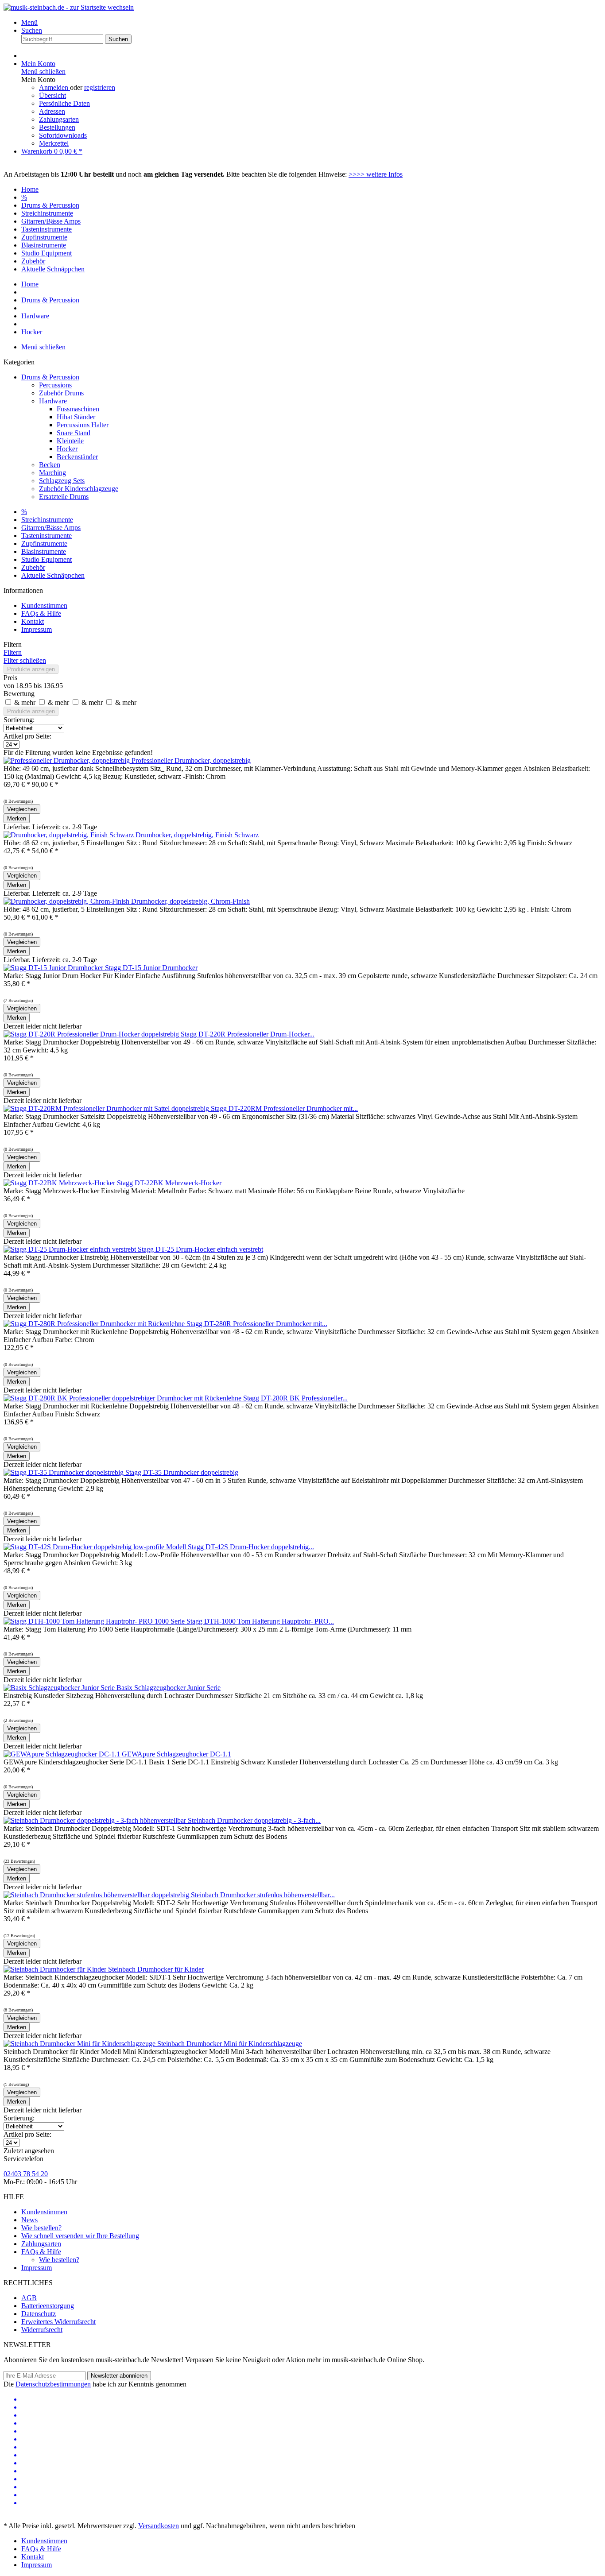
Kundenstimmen (44, 605)
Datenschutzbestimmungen (53, 2384)
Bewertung (19, 694)
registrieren (100, 87)
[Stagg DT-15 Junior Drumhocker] (54, 968)
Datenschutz (39, 2314)
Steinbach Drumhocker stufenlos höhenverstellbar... (263, 1895)
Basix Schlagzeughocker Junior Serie (169, 1688)
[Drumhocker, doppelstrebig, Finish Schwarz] (70, 835)
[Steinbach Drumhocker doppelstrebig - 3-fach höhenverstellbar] (96, 1820)
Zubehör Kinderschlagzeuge (79, 489)
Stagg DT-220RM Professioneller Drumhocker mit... (284, 1108)
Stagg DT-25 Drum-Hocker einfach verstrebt (200, 1249)
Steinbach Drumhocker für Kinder (156, 1969)
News (29, 2220)
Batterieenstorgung (48, 2306)
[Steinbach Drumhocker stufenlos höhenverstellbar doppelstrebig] (97, 1895)
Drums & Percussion (50, 377)
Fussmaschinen (78, 409)
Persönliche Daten (64, 103)
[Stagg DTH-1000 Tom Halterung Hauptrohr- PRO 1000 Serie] (95, 1621)
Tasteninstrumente (47, 536)
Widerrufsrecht (42, 2330)
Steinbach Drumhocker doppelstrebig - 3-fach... (254, 1820)
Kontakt (33, 621)
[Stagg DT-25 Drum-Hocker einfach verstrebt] (71, 1249)
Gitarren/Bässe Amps (51, 528)
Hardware (53, 401)
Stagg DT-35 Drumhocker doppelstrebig (182, 1472)
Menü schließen (43, 72)
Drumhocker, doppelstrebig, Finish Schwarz (197, 835)
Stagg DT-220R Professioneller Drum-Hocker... (248, 1034)
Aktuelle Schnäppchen (53, 575)
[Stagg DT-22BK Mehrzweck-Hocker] (60, 1183)
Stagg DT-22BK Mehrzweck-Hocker (169, 1183)
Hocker (67, 449)
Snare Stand (74, 433)
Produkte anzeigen (31, 669)
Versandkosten (159, 2526)
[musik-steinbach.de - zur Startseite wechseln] (69, 7)
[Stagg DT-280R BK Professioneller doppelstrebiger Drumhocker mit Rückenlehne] (123, 1398)
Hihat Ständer (76, 417)
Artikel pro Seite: (27, 736)
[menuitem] (311, 23)
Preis (10, 678)
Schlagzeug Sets (62, 481)
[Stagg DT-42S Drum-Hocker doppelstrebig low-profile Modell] (96, 1547)
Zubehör (33, 567)
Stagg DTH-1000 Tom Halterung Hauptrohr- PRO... (260, 1621)
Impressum (37, 629)
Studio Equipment (47, 559)
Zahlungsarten (59, 119)
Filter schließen (25, 660)
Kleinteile (70, 441)
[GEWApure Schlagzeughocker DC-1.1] (63, 1754)
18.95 (25, 686)
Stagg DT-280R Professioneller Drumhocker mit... (257, 1324)
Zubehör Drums (61, 393)
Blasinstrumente (44, 551)
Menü (29, 22)
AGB (29, 2298)
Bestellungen (57, 127)
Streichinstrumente (47, 520)
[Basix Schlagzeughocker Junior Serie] (60, 1688)
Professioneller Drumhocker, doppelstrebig (191, 760)
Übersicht (52, 95)
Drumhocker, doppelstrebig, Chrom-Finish (190, 901)
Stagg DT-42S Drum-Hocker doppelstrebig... (251, 1547)
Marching (52, 473)
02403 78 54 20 (26, 2174)
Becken (50, 465)
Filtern (13, 652)
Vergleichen (22, 809)
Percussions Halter (83, 425)
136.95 (53, 686)
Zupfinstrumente (44, 543)
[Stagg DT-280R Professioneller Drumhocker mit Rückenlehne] (95, 1324)
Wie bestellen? (41, 2228)
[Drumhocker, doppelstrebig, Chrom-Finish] (67, 901)
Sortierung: (19, 720)
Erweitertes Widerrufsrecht (58, 2322)
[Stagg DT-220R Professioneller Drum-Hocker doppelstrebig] (92, 1034)
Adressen (52, 111)
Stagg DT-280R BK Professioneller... (295, 1398)
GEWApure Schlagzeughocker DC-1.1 (176, 1754)
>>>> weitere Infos (376, 174)
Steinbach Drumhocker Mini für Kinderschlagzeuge (230, 2044)
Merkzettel (54, 143)
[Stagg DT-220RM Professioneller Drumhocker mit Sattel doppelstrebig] (107, 1108)
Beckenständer (77, 457)
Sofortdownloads (63, 135)
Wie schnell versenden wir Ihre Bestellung (80, 2236)
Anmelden (54, 87)
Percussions (55, 385)
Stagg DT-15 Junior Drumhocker (151, 968)
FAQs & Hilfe (41, 613)
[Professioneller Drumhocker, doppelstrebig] (68, 760)
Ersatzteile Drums (64, 497)
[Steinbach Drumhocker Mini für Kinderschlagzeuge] (80, 2044)
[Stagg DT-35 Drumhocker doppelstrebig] (64, 1472)
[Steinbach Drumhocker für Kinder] (56, 1969)
